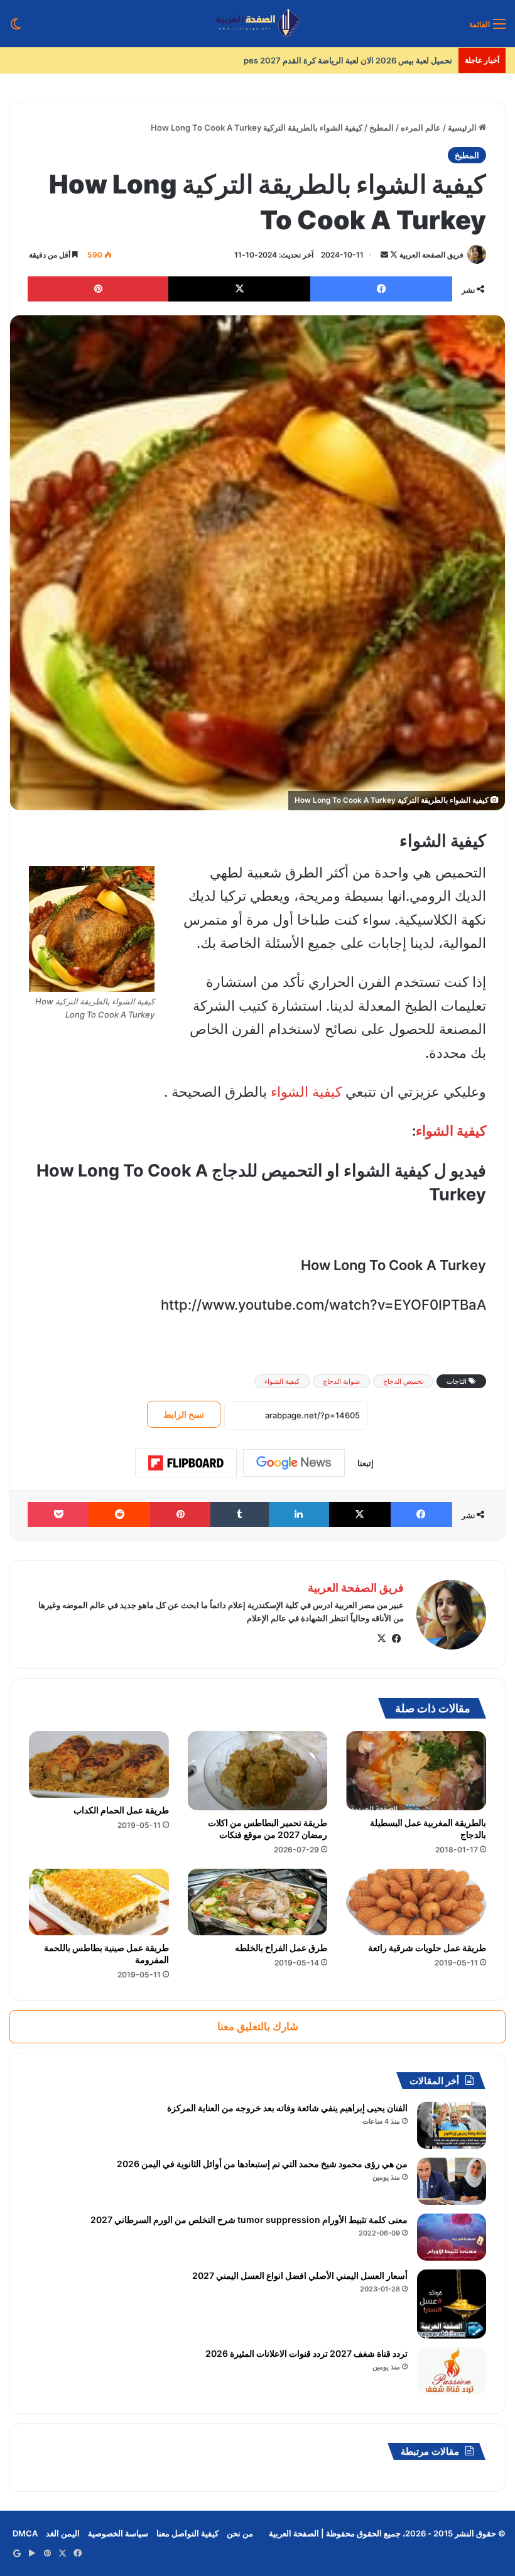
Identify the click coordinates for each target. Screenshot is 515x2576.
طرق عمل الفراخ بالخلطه (281, 1948)
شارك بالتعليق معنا (258, 2026)
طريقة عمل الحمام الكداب (121, 1810)
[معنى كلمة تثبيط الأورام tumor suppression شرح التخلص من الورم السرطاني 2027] (452, 2237)
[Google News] (294, 1463)
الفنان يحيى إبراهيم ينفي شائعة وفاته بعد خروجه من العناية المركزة (287, 2108)
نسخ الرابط (184, 1414)
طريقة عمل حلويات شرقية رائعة (427, 1948)
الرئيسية (463, 128)
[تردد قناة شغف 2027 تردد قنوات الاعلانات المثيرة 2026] (452, 2371)
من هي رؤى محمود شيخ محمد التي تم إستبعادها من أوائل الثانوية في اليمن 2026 (262, 2164)
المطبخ (382, 128)
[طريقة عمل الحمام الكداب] (99, 1764)
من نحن (240, 2533)
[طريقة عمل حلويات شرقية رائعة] (416, 1902)
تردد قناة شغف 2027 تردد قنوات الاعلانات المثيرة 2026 (306, 2353)
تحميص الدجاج (403, 1381)
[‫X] (381, 1639)
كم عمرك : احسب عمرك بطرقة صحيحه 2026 (373, 60)
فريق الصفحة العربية (431, 255)
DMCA (25, 2533)
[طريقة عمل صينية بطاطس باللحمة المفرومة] (99, 1902)
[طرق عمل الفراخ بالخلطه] (258, 1902)
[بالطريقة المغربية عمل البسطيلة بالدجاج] (416, 1771)
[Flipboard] (186, 1463)
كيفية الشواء (306, 1092)
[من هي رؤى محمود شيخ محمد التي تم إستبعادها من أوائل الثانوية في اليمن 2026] (452, 2181)
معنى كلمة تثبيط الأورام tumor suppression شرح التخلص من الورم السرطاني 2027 (249, 2220)
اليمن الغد (63, 2533)
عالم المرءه (421, 128)
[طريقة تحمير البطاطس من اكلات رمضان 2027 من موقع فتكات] (258, 1771)
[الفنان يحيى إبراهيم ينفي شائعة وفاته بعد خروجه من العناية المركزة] (452, 2125)
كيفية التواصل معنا (187, 2533)
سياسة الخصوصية (118, 2533)
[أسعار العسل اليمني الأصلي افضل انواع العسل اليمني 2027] (452, 2304)
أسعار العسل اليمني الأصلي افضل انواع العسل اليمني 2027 (300, 2275)
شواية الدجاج (341, 1381)
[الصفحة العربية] (258, 24)
